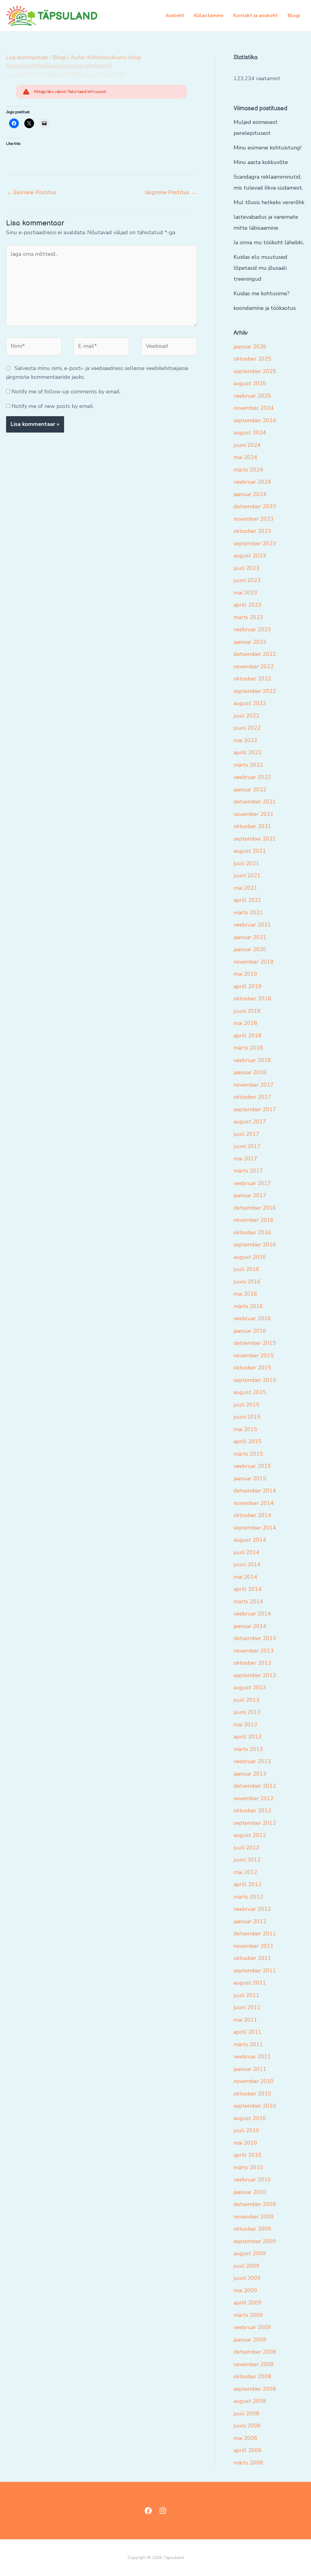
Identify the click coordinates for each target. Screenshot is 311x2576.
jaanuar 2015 (250, 1478)
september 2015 (255, 1380)
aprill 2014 (248, 1589)
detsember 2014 (255, 1491)
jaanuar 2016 (250, 1331)
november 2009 (254, 2217)
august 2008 (250, 2401)
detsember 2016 (255, 1208)
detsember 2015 (255, 1343)
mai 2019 (245, 974)
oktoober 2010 (252, 2094)
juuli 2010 (246, 2130)
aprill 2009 (248, 2303)
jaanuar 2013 (250, 1774)
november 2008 (254, 2364)
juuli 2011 (246, 1995)
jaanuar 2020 (250, 949)
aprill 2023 (248, 605)
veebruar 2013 (252, 1761)
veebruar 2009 (252, 2327)
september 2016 (255, 1245)
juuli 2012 (246, 1848)
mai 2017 (245, 1159)
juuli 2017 (246, 1134)
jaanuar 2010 (250, 2192)
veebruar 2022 (252, 777)
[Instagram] (163, 2511)
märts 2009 (248, 2315)
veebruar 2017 (252, 1183)
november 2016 (254, 1220)
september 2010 (255, 2106)
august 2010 (250, 2118)
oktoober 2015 (252, 1368)
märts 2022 (248, 765)
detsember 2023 (255, 506)
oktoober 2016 (252, 1232)
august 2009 (250, 2253)
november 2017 (254, 1085)
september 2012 (255, 1823)
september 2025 (255, 371)
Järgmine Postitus (170, 192)
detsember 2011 (255, 1934)
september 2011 (255, 1971)
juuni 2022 (247, 728)
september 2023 (255, 543)
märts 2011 (248, 2044)
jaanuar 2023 (250, 642)
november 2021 (254, 814)
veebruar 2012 (252, 1909)
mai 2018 (245, 1023)
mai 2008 (245, 2438)
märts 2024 (248, 470)
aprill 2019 (248, 986)
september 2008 (255, 2389)
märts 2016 (248, 1306)
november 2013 (254, 1651)
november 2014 (254, 1503)
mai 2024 (245, 457)
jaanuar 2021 (250, 937)
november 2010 (254, 2081)
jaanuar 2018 (250, 1072)
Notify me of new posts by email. (53, 406)
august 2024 (250, 433)
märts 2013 (248, 1749)
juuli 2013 (246, 1700)
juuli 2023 (246, 568)
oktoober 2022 (252, 679)
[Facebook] (148, 2511)
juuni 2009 (247, 2278)
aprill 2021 (248, 900)
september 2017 (255, 1109)
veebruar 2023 (252, 629)
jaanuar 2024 (250, 494)
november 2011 (254, 1946)
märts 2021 (248, 913)
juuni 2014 (247, 1564)
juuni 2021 (247, 875)
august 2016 (250, 1257)
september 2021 (255, 839)
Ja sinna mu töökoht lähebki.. (269, 242)
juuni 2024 (247, 445)
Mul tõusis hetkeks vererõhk (269, 202)
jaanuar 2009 (250, 2340)
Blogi (294, 15)
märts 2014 (248, 1601)
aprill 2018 (248, 1036)
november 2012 (254, 1798)
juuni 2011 (247, 2007)
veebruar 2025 (252, 396)
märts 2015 (248, 1454)
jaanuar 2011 (250, 2069)
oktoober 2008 (252, 2376)
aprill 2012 (248, 1884)
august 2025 (250, 383)
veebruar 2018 (252, 1060)
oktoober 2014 (252, 1515)
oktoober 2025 (252, 359)
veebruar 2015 (252, 1466)
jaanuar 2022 (250, 790)
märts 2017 (248, 1171)
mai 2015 (245, 1429)
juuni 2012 (247, 1860)
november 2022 (254, 666)
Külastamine (209, 15)
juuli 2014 (246, 1552)
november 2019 (254, 962)
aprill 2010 (248, 2155)
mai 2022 (245, 740)
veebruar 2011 (252, 2057)
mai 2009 (245, 2290)
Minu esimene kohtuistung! (267, 148)
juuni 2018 (247, 1011)
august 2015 (250, 1392)
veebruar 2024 (252, 482)
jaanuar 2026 (250, 347)
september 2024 (255, 420)
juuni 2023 (247, 580)
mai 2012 (245, 1872)
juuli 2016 (246, 1269)
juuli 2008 (246, 2413)
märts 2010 (248, 2167)
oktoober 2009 (252, 2229)
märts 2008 (248, 2463)
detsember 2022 (255, 654)
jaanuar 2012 (250, 1921)
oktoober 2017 (252, 1097)
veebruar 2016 (252, 1318)
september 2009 (255, 2241)
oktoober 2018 (252, 999)
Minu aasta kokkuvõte (261, 162)
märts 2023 (248, 617)
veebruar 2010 (252, 2180)
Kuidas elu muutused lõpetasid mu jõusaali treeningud (260, 268)
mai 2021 (245, 888)
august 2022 (250, 703)
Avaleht (175, 15)
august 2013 (250, 1687)
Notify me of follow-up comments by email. (66, 392)
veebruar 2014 (252, 1614)
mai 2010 (245, 2143)
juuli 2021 (246, 863)
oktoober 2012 (252, 1810)
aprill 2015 (248, 1441)
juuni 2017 (247, 1146)
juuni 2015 (247, 1417)
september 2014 (255, 1528)
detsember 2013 (255, 1638)
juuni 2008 (247, 2426)
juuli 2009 (246, 2266)
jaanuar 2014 (250, 1626)
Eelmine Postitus (32, 192)
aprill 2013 (248, 1737)
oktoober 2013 (252, 1663)
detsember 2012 (255, 1786)
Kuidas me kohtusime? (261, 293)
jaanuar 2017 (250, 1195)
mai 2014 (245, 1577)
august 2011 (250, 1983)
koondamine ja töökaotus (265, 308)
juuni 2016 (247, 1282)
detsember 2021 (255, 802)
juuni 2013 (247, 1712)
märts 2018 (248, 1048)
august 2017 (250, 1122)
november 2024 (254, 408)
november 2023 (254, 519)
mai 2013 (245, 1725)
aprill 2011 (248, 2032)
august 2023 (250, 556)
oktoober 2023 (252, 531)
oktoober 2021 (252, 826)
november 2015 (254, 1355)
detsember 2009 (255, 2204)
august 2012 (250, 1835)
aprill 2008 (248, 2450)
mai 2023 (245, 593)
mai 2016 (245, 1294)
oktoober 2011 (252, 1958)
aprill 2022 (248, 752)
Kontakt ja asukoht (256, 15)
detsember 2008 (255, 2352)
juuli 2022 (246, 716)
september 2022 (255, 691)
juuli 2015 (246, 1405)
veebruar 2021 (252, 925)
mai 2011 (245, 2020)
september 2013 (255, 1675)
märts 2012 (248, 1897)
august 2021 (250, 851)
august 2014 (250, 1540)
